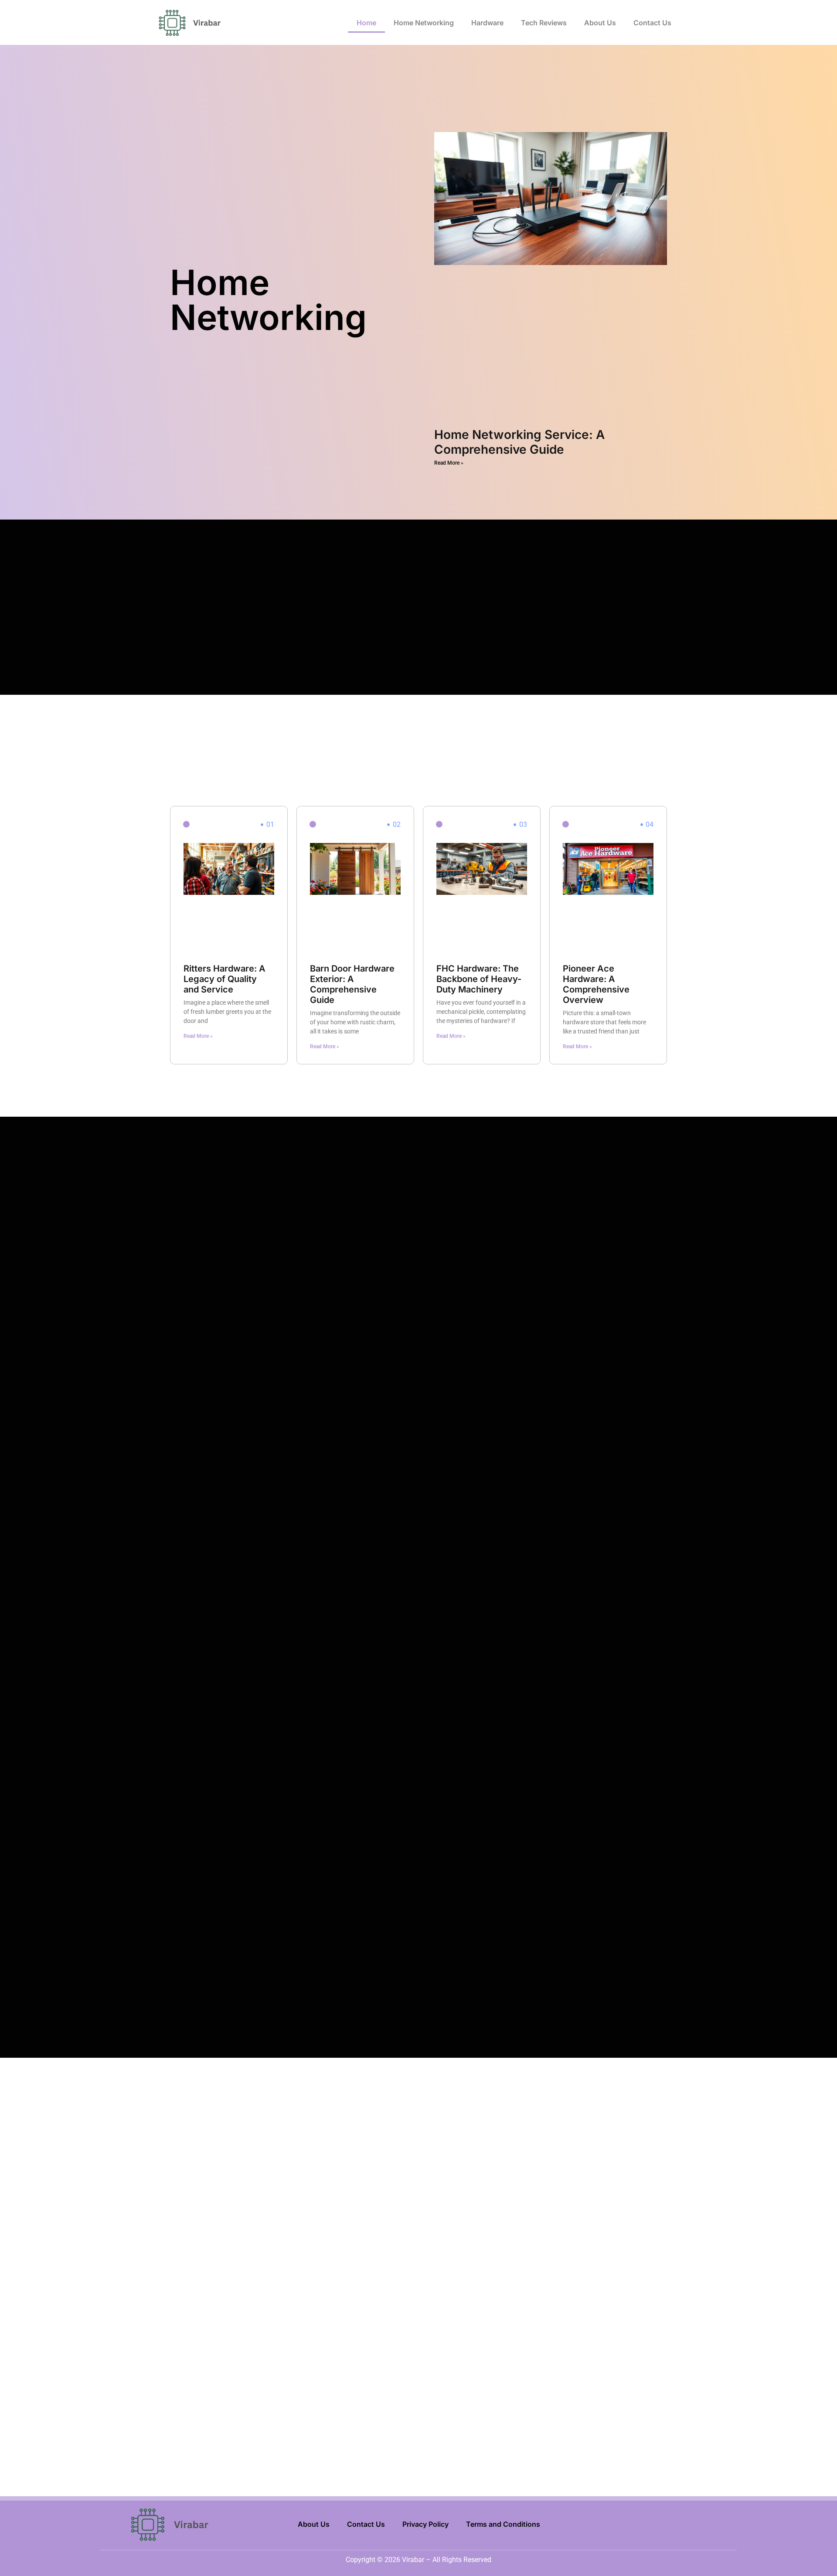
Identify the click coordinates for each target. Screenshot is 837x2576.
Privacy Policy (425, 2524)
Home (366, 23)
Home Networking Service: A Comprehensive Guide (519, 442)
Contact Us (652, 23)
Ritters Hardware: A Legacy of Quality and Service (225, 979)
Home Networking (424, 23)
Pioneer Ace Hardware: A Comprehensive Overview (596, 984)
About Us (600, 23)
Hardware (487, 23)
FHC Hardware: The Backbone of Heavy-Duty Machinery (479, 979)
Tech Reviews (544, 23)
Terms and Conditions (503, 2524)
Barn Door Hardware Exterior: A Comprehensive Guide (352, 984)
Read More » (449, 463)
